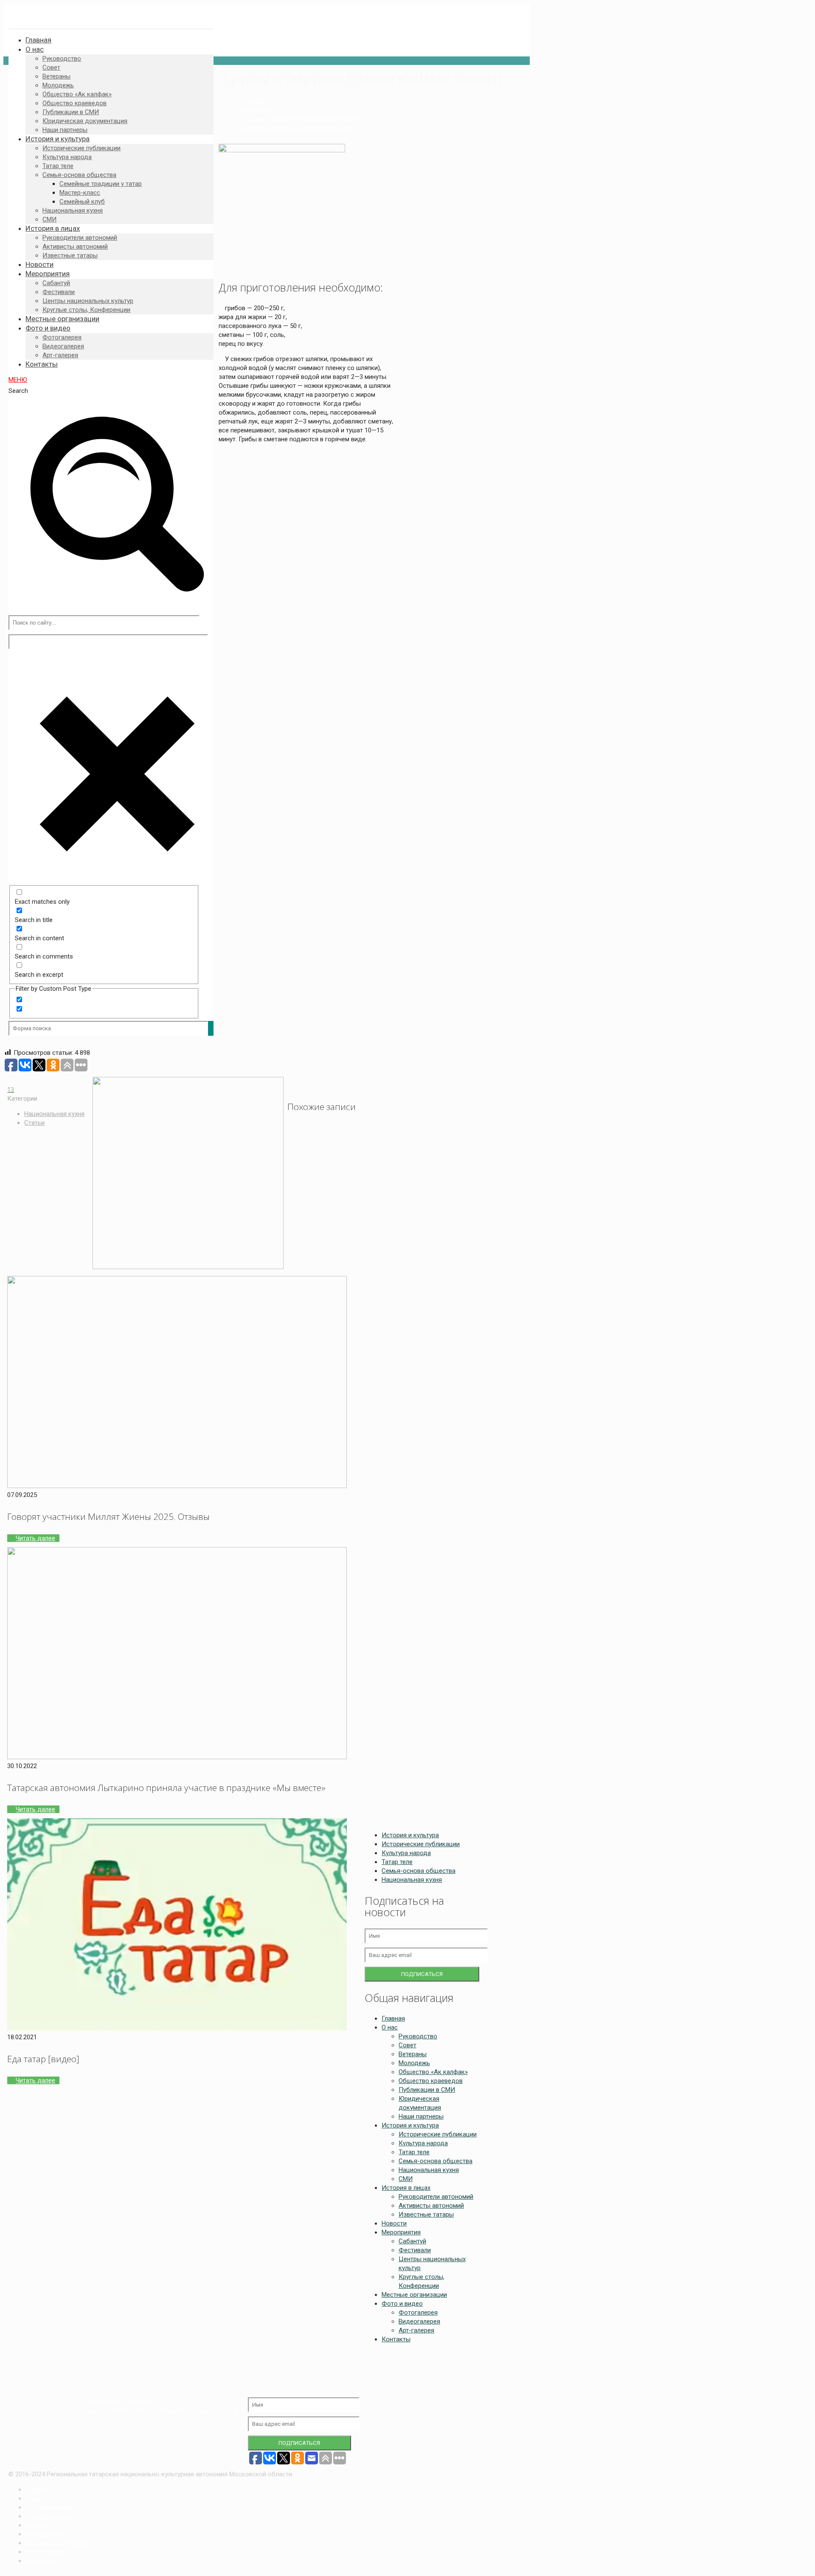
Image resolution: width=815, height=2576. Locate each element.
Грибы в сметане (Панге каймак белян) (298, 127)
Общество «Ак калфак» (433, 2072)
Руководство (418, 2036)
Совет (407, 2045)
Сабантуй (412, 2241)
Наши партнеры (421, 2116)
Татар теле (397, 1862)
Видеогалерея (419, 2321)
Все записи (257, 109)
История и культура (270, 118)
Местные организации (414, 2295)
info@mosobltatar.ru (132, 2402)
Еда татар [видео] (43, 2059)
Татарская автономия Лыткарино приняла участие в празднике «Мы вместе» (166, 1788)
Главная (253, 101)
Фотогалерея (418, 2313)
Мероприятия (401, 2232)
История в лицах (406, 2188)
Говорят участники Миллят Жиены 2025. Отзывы (108, 1516)
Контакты (396, 2339)
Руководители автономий (436, 2197)
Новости (394, 2223)
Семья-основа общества (419, 1871)
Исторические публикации (421, 1844)
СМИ (406, 2179)
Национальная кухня (330, 118)
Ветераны (413, 2054)
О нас (390, 2027)
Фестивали (415, 2250)
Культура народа (406, 1853)
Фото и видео (402, 2304)
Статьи (34, 1123)
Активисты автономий (431, 2206)
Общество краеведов (431, 2081)
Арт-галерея (416, 2330)
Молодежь (414, 2063)
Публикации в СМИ (427, 2090)
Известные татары (426, 2214)
